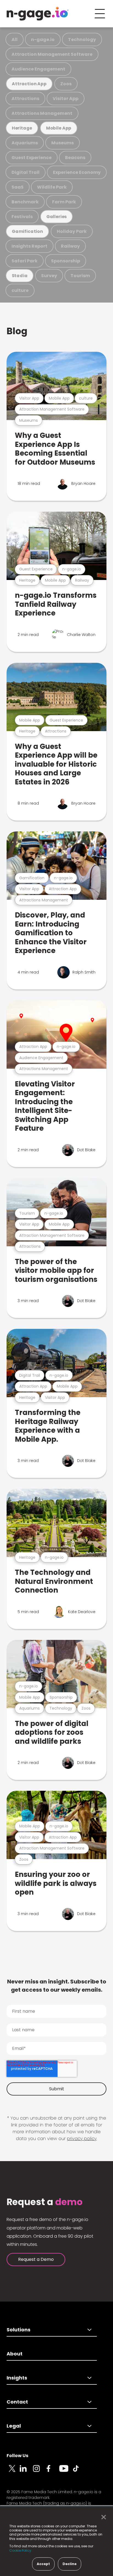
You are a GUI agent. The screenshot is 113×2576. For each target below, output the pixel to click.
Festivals (22, 217)
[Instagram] (39, 2472)
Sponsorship (66, 261)
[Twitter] (13, 2472)
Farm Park (64, 202)
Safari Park (25, 261)
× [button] (102, 2517)
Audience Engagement (38, 69)
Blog (17, 331)
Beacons (75, 158)
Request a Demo (36, 2259)
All (15, 39)
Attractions (25, 99)
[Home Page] (38, 14)
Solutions (19, 2330)
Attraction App (29, 84)
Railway (70, 246)
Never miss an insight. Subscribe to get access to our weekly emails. (57, 1986)
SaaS (18, 187)
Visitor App (66, 99)
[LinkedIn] (26, 2472)
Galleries (56, 217)
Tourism (80, 276)
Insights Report (29, 246)
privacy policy (82, 2139)
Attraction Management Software (52, 54)
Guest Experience (32, 158)
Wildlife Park (52, 187)
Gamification (27, 231)
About (15, 2354)
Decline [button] (70, 2564)
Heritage (22, 128)
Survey (49, 276)
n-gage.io (43, 39)
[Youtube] (66, 2472)
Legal (14, 2426)
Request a (45, 2202)
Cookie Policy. (21, 2550)
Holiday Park (72, 231)
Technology (82, 39)
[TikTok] (79, 2472)
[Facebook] (53, 2472)
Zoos (66, 84)
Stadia (20, 276)
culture (20, 290)
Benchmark (25, 202)
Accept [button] (43, 2564)
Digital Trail (26, 172)
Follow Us (17, 2456)
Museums (63, 143)
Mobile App (59, 128)
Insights (17, 2378)
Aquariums (25, 143)
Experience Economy (77, 172)
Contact (17, 2402)
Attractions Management (42, 113)
